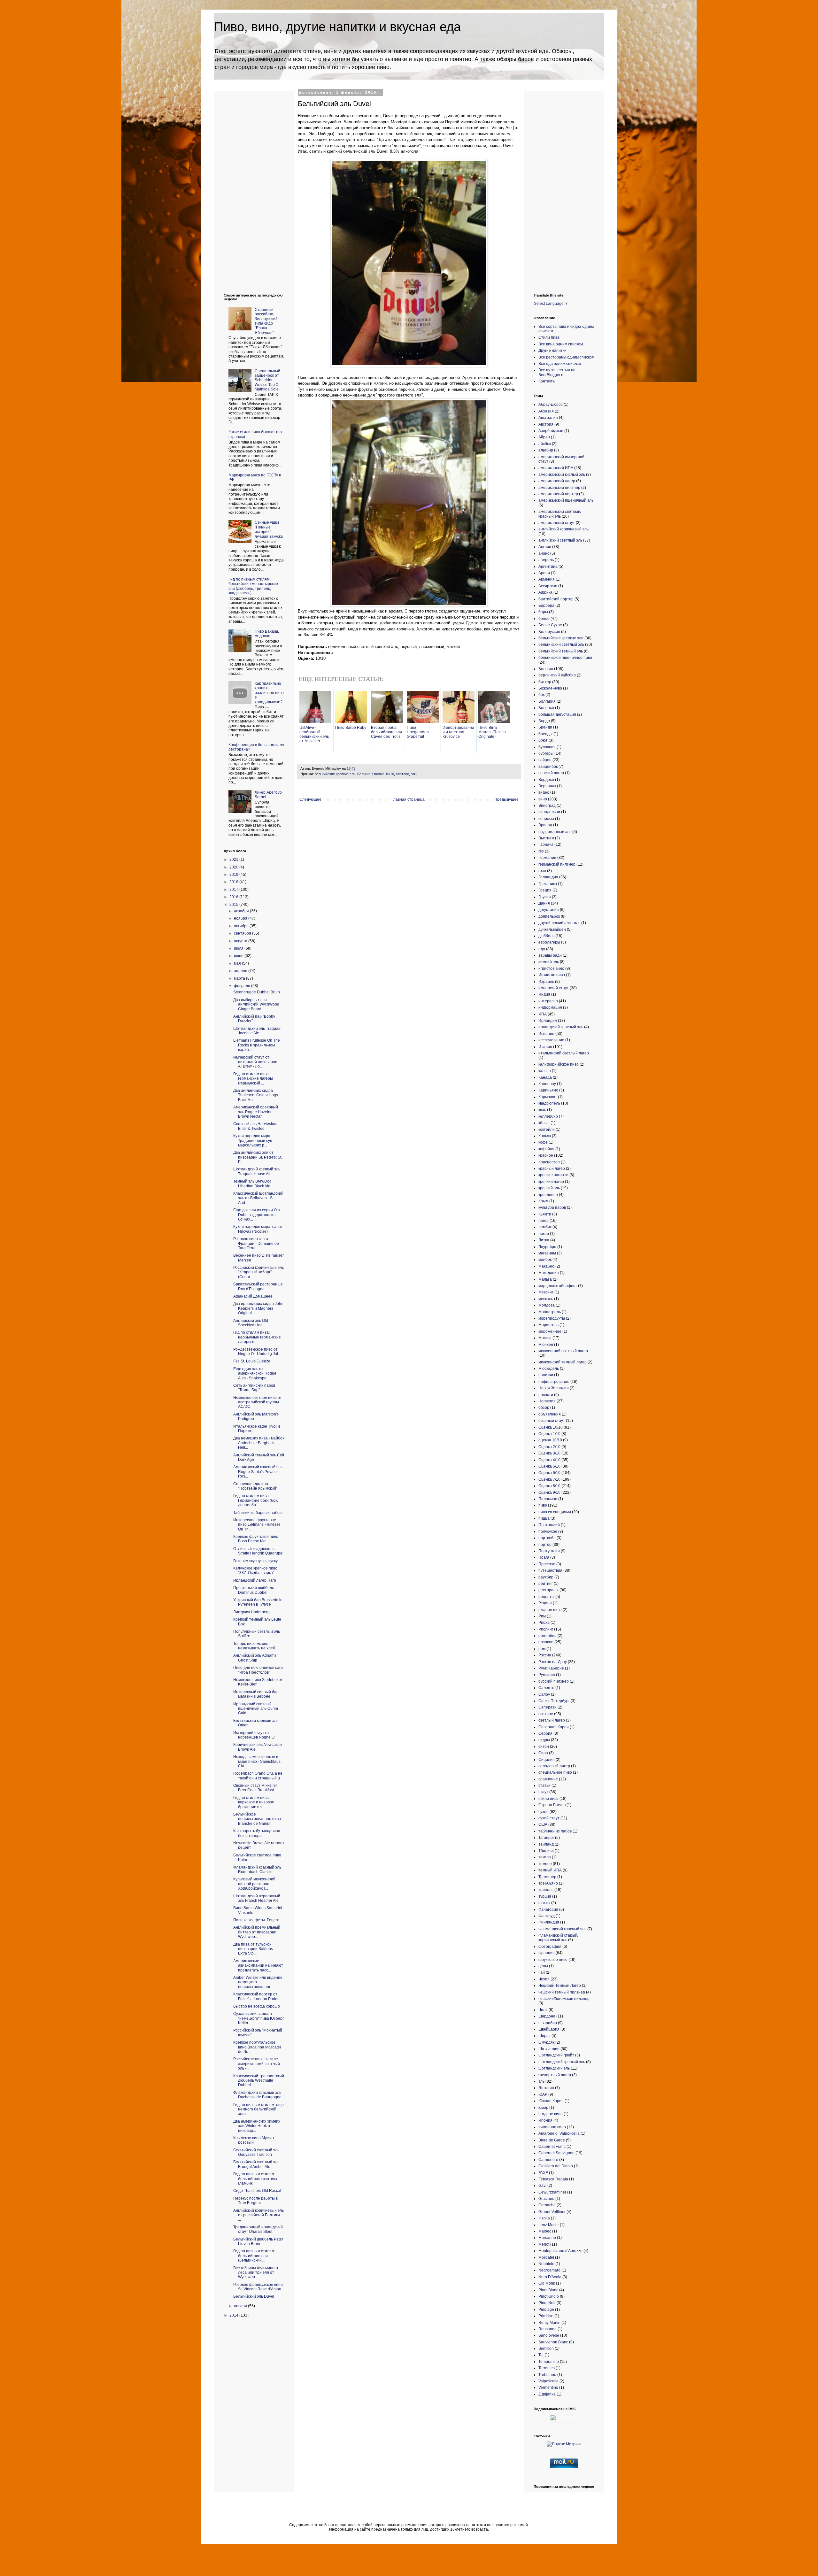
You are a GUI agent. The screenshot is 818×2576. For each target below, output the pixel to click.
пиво (543, 1505)
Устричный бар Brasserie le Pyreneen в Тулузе (258, 1602)
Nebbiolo (546, 2264)
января (241, 2306)
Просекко (547, 1564)
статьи (544, 1785)
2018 (234, 882)
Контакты (547, 381)
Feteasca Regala (553, 2179)
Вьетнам (546, 838)
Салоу (544, 1694)
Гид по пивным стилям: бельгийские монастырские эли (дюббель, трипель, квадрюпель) (253, 586)
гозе (542, 871)
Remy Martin (549, 2323)
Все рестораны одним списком (566, 357)
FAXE (543, 2173)
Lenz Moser (549, 2225)
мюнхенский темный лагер (563, 1362)
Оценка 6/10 (549, 1473)
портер (545, 1545)
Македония (549, 1273)
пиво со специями (555, 1512)
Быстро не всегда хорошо (257, 2006)
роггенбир (548, 1636)
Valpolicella (548, 2381)
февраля (243, 986)
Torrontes (547, 2368)
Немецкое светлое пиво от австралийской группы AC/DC (258, 1402)
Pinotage (546, 2310)
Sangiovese (549, 2335)
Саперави (548, 1707)
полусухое (548, 1531)
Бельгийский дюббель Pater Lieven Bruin (258, 2241)
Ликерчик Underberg (251, 1612)
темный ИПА (550, 1870)
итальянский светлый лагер (564, 1053)
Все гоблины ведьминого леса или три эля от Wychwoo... (256, 2273)
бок (541, 695)
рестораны (548, 1590)
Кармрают (548, 1097)
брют (543, 740)
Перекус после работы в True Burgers (255, 2201)
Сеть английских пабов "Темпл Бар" (254, 1388)
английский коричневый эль (563, 529)
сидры (544, 1740)
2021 (234, 860)
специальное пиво (555, 1772)
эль (414, 774)
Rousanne (548, 2329)
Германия (547, 858)
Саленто (546, 1688)
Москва (545, 1338)
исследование (551, 1040)
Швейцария (549, 2029)
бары (543, 612)
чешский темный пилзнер (562, 1992)
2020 (234, 867)
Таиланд (546, 1844)
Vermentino (548, 2387)
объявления (550, 1414)
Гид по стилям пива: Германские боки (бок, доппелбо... (256, 1500)
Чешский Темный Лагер (560, 1986)
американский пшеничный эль (566, 500)
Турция (545, 1896)
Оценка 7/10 (549, 1479)
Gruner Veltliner (552, 2212)
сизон (544, 1747)
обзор (544, 1408)
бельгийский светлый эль (561, 644)
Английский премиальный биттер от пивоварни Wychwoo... (257, 1932)
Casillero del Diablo (556, 2166)
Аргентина (548, 567)
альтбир (546, 450)
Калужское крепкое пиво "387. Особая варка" (255, 1570)
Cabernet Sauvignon (556, 2153)
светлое (402, 774)
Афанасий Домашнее (253, 1296)
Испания (546, 1034)
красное (546, 1155)
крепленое (548, 1195)
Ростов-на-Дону (553, 1662)
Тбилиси (546, 1851)
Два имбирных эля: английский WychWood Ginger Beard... (256, 1004)
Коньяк (545, 1136)
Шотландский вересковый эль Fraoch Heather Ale (257, 1898)
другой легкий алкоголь (559, 923)
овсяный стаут (552, 1421)
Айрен (544, 437)
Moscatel (546, 2257)
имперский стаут (554, 988)
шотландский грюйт (556, 2055)
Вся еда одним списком (560, 364)
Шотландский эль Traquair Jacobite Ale (257, 1031)
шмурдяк (546, 2042)
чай (542, 1972)
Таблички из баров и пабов (257, 1513)
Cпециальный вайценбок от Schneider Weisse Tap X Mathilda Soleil (268, 380)
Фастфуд (547, 1916)
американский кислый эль (562, 474)
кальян (545, 1071)
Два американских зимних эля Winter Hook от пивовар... (257, 2126)
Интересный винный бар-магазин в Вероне (257, 1694)
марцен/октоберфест (558, 1286)
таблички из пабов (555, 1831)
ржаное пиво (550, 1610)
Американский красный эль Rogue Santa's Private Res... (258, 1472)
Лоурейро (547, 1247)
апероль (546, 560)
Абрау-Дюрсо (551, 405)
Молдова (547, 1305)
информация (550, 1007)
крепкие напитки (553, 1175)
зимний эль (549, 962)
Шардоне (547, 2016)
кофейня (546, 1149)
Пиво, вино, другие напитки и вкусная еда (337, 27)
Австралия (548, 418)
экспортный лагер (555, 2075)
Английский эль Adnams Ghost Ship (255, 1658)
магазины (547, 1253)
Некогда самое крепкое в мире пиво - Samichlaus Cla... (257, 1761)
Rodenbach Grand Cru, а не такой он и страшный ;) (258, 1776)
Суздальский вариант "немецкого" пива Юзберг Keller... (259, 2018)
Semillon (546, 2348)
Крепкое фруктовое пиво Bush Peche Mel (256, 1539)
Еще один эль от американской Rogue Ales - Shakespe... (255, 1373)
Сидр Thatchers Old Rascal (257, 2191)
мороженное (550, 1331)
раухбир (546, 1577)
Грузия (545, 897)
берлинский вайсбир (557, 675)
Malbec (545, 2231)
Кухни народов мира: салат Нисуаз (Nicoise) (258, 1229)
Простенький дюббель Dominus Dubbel (254, 1590)
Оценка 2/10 (549, 1447)
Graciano (546, 2199)
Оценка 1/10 (549, 1434)
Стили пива (549, 337)
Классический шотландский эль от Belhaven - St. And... (258, 1198)
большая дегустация (557, 714)
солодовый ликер (554, 1766)
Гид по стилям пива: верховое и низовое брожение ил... (254, 1802)
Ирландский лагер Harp (255, 1580)
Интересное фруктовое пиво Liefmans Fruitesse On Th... (257, 1525)
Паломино (548, 1499)
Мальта (545, 1279)
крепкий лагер (551, 1182)
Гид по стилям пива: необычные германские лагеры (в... (257, 1337)
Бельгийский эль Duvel (254, 2296)
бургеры (546, 753)
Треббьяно (548, 1883)
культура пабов (552, 1207)
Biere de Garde (552, 2140)
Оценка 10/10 (383, 774)
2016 (234, 897)
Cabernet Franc (552, 2147)
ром (542, 1649)
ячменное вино (552, 2127)
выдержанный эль (555, 832)
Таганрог (546, 1838)
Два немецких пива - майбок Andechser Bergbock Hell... (259, 1443)
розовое (546, 1642)
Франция (547, 1953)
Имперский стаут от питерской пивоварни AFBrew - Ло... (255, 1062)
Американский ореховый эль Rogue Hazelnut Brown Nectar (256, 1112)
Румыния (547, 1675)
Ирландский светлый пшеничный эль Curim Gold (256, 1709)
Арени (544, 573)
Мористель (548, 1325)
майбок (545, 1260)
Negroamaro (549, 2270)
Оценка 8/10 (549, 1486)
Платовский (549, 1525)
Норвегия (547, 1401)
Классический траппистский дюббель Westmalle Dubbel (259, 2081)
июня (239, 956)
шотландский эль (554, 2068)
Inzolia (544, 2218)
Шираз (544, 2036)
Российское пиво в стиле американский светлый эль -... (257, 2064)
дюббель (546, 936)
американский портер (558, 494)
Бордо (544, 721)
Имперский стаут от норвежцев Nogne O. (254, 1735)
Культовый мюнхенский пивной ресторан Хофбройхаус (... (254, 1884)
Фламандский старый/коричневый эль (558, 1938)
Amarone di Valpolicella (559, 2133)
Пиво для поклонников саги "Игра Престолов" (258, 1670)
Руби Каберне (551, 1668)
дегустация (549, 910)
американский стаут (557, 523)
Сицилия (547, 1760)
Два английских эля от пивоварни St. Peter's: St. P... (258, 1157)
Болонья (546, 708)
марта (240, 978)
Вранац (545, 825)
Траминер (547, 1877)
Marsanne (547, 2238)
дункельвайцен (552, 929)
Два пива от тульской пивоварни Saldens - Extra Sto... (254, 1949)
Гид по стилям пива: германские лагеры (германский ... (253, 1079)
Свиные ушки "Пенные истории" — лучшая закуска (269, 529)
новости (546, 1395)
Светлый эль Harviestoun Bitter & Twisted (256, 1126)
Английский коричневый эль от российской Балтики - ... (259, 2215)
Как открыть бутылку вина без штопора (257, 1833)
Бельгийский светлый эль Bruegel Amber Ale (256, 2164)
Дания (544, 903)
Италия (545, 1047)
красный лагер (552, 1168)
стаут (543, 1792)
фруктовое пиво (553, 1960)
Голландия (548, 877)
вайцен (545, 760)
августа (241, 941)
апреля (241, 971)
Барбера (546, 605)
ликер (544, 1234)
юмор (543, 2108)
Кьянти (545, 1214)
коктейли (547, 1130)
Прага (544, 1557)
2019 (234, 875)
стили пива (548, 1799)
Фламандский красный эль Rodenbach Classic (257, 1870)
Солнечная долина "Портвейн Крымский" (255, 1486)
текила (545, 1857)
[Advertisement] (249, 187)
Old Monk (547, 2283)
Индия (544, 994)
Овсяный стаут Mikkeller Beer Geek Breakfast (255, 1788)
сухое (544, 1812)
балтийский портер (556, 599)
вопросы (546, 819)
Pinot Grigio (549, 2296)
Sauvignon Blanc (553, 2342)
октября (242, 926)
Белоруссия (549, 632)
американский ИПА (556, 468)
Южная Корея (551, 2101)
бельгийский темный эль (561, 651)
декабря (242, 911)
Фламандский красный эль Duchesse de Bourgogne (257, 2095)
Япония (545, 2120)
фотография (550, 1947)
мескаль (546, 1299)
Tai (541, 2355)
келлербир (548, 1116)
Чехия (544, 1979)
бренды (545, 734)
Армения (547, 579)
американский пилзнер (559, 488)
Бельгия (364, 774)
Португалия (549, 1551)
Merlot (544, 2244)
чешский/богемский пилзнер (564, 1999)
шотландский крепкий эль (562, 2062)
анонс (544, 553)
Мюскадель (549, 1369)
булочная (547, 747)
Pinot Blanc (548, 2290)
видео (544, 792)
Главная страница (408, 799)
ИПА (543, 1014)
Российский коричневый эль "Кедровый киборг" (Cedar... (259, 1272)
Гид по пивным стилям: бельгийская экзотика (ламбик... (255, 2179)
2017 (234, 890)
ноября (241, 918)
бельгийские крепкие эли (335, 774)
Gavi (542, 2186)
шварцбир (548, 2023)
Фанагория (548, 1909)
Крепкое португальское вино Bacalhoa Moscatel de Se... (257, 2047)
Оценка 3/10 (549, 1453)
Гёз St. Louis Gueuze (252, 1361)
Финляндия (549, 1922)
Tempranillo (549, 2362)
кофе (543, 1142)
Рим (542, 1616)
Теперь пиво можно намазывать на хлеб (254, 1646)
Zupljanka (547, 2394)
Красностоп (549, 1162)
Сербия (545, 1733)
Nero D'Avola (550, 2277)
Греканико (548, 884)
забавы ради (550, 955)
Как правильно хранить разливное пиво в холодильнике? (269, 693)
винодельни (549, 812)
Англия (545, 547)
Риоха (544, 1623)
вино (543, 799)
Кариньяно (548, 1090)
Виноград (547, 806)
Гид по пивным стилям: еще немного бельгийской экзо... (259, 2109)
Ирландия (548, 1021)
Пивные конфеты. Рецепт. (257, 1920)
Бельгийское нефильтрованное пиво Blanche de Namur (257, 1819)
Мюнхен (546, 1345)
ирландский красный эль (561, 1027)
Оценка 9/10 (549, 1492)
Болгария (547, 701)
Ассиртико (548, 586)
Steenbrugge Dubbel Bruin (257, 992)
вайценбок (548, 767)
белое (544, 619)
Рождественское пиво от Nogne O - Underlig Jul (256, 1352)
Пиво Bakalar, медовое (267, 634)
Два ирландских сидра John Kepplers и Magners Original (258, 1308)
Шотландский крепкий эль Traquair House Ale (257, 1171)
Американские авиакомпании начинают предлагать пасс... (258, 1966)
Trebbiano (547, 2375)
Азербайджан (551, 431)
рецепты (546, 1597)
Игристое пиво (552, 975)
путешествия (550, 1570)
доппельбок (549, 916)
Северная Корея (554, 1727)
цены (543, 1966)
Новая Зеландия (554, 1388)
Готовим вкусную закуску (255, 1561)
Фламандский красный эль (562, 1929)
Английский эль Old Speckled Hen (251, 1323)
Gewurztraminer (552, 2192)
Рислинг (546, 1629)
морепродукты (552, 1318)
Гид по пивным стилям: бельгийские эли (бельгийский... (254, 2256)
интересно (548, 1001)
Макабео (546, 1266)
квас (542, 1110)
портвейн (547, 1538)
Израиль (546, 982)
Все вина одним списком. (561, 344)
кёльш (544, 1123)
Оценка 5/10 (549, 1466)
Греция (545, 890)
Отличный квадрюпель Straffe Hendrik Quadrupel (258, 1551)
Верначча (547, 786)
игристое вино (551, 968)
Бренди (545, 727)
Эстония (546, 2088)
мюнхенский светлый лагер (563, 1351)
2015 (234, 905)
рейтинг (546, 1584)
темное (545, 1864)
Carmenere (548, 2160)
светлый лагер (552, 1720)
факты (544, 1903)
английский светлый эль (560, 540)
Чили (543, 2010)
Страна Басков (552, 1805)
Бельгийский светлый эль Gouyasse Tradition (256, 2152)
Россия (545, 1655)
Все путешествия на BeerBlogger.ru (557, 372)
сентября (243, 933)
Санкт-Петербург (554, 1701)
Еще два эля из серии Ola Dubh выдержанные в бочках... (257, 1215)
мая (238, 963)
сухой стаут (549, 1818)
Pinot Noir (547, 2303)
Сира (543, 1753)
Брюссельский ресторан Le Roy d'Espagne (258, 1286)
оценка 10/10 (550, 1440)
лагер (544, 1221)
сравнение (548, 1779)
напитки (546, 1375)
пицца (544, 1518)
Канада (545, 1077)
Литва (544, 1240)
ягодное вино (551, 2114)
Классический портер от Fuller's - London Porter (256, 1996)
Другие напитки (552, 351)
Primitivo (546, 2316)
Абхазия (546, 411)
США (543, 1824)
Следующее (310, 799)
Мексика (546, 1292)
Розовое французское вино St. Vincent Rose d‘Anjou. (258, 2287)
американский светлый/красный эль (560, 514)
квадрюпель (549, 1103)
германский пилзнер (557, 864)
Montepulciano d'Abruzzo (560, 2251)
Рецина (545, 1603)
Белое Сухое (550, 625)
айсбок (545, 444)
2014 (234, 2315)
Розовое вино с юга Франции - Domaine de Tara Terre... (256, 1243)
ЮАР (543, 2094)
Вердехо (546, 780)
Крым (543, 1201)
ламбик (545, 1227)
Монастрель (550, 1312)
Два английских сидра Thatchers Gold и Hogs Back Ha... (256, 1095)
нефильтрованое (554, 1382)
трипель (546, 1890)
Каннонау (547, 1084)
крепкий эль (549, 1188)
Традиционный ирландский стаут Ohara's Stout (258, 2229)
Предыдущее (506, 799)
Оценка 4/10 (549, 1460)
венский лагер (551, 773)
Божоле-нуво (550, 688)
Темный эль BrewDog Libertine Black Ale (252, 1184)
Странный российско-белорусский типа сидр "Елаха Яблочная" (266, 321)
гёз (541, 851)
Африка (545, 592)
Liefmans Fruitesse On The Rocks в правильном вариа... (257, 1045)
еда (542, 949)
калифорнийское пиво (559, 1064)
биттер (545, 682)
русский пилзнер (554, 1681)
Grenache (547, 2205)
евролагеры (549, 942)
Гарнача (546, 845)
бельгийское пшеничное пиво (565, 658)
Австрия (546, 424)
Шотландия (549, 2049)
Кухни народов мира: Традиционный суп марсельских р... (253, 1141)
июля (239, 948)
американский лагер (557, 481)
